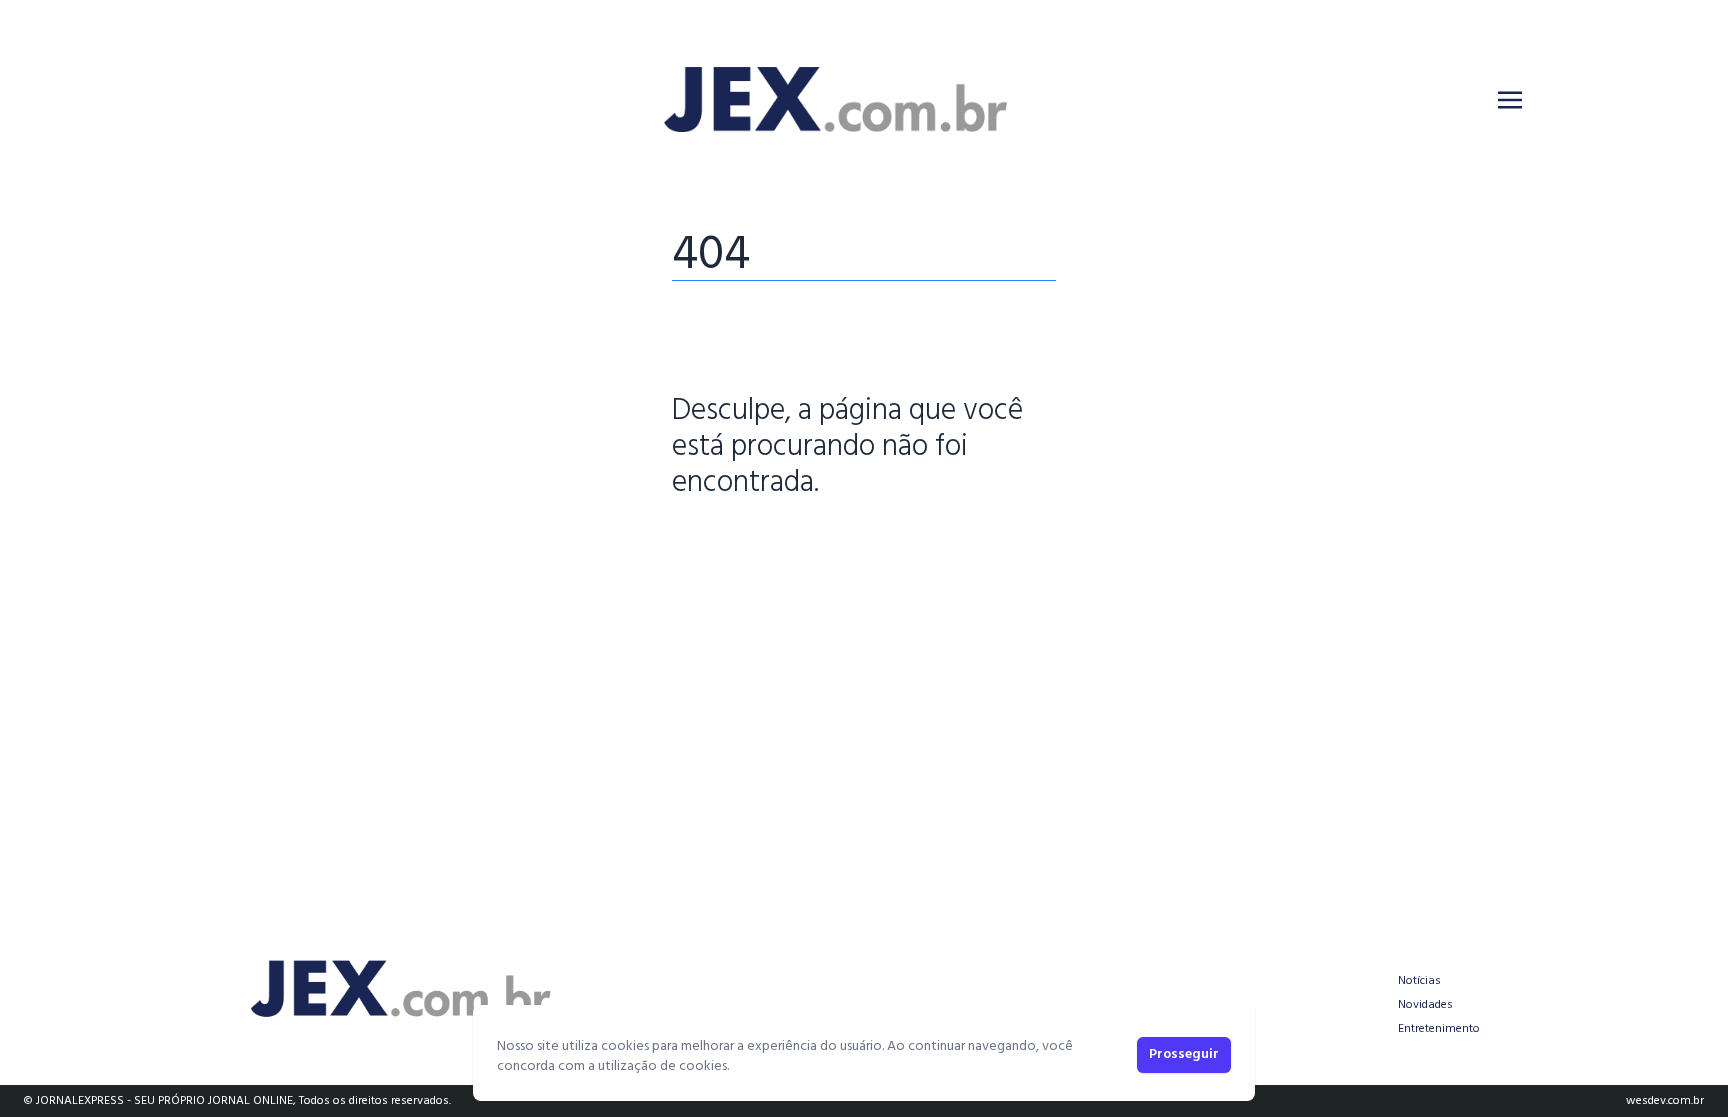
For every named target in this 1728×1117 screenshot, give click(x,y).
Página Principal (740, 545)
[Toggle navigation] (1510, 100)
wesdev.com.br (1665, 1101)
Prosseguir (1184, 1054)
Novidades (1425, 1005)
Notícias (1419, 981)
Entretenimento (1439, 1029)
